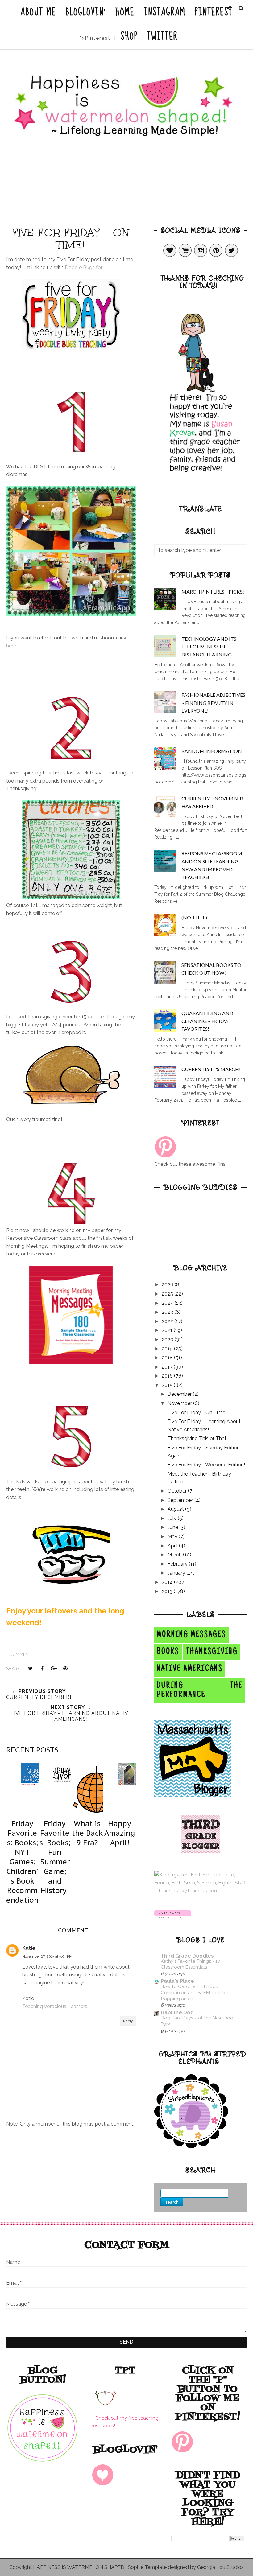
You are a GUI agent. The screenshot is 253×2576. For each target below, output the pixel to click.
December (180, 1394)
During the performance (200, 1691)
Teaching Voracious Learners (55, 2006)
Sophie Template (147, 2567)
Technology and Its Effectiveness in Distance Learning (209, 647)
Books (168, 1652)
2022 (168, 1321)
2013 (168, 1591)
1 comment (19, 1654)
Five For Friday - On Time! (197, 1413)
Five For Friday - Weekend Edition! (206, 1465)
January (177, 1573)
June (173, 1527)
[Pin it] (65, 1668)
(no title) (194, 917)
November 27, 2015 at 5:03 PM (47, 1956)
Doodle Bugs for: (84, 267)
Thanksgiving (212, 1652)
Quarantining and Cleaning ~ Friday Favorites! (207, 1021)
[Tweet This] (30, 1668)
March (175, 1555)
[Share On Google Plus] (54, 1668)
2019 (168, 1349)
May (173, 1537)
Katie (29, 1948)
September (181, 1500)
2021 (168, 1330)
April (173, 1546)
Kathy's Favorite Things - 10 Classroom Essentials (191, 1964)
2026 (168, 1285)
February (178, 1564)
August (176, 1509)
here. (12, 646)
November (180, 1403)
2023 (168, 1312)
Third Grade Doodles (187, 1956)
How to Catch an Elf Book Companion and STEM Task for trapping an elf (195, 1993)
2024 (168, 1303)
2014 (168, 1582)
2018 (168, 1358)
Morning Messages (191, 1635)
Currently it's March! (211, 1069)
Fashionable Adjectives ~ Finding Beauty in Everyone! (213, 703)
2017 (168, 1367)
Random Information (212, 751)
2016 (168, 1376)
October (178, 1491)
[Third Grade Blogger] (201, 1852)
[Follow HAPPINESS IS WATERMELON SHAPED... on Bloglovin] (173, 1917)
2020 (168, 1339)
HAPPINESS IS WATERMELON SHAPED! (79, 2567)
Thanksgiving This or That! (198, 1438)
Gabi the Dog (177, 2013)
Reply (128, 2021)
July (173, 1518)
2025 (168, 1294)
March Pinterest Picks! (213, 592)
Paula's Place (177, 1981)
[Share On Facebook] (42, 1668)
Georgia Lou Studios (220, 2567)
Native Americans (190, 1669)
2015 (168, 1385)
